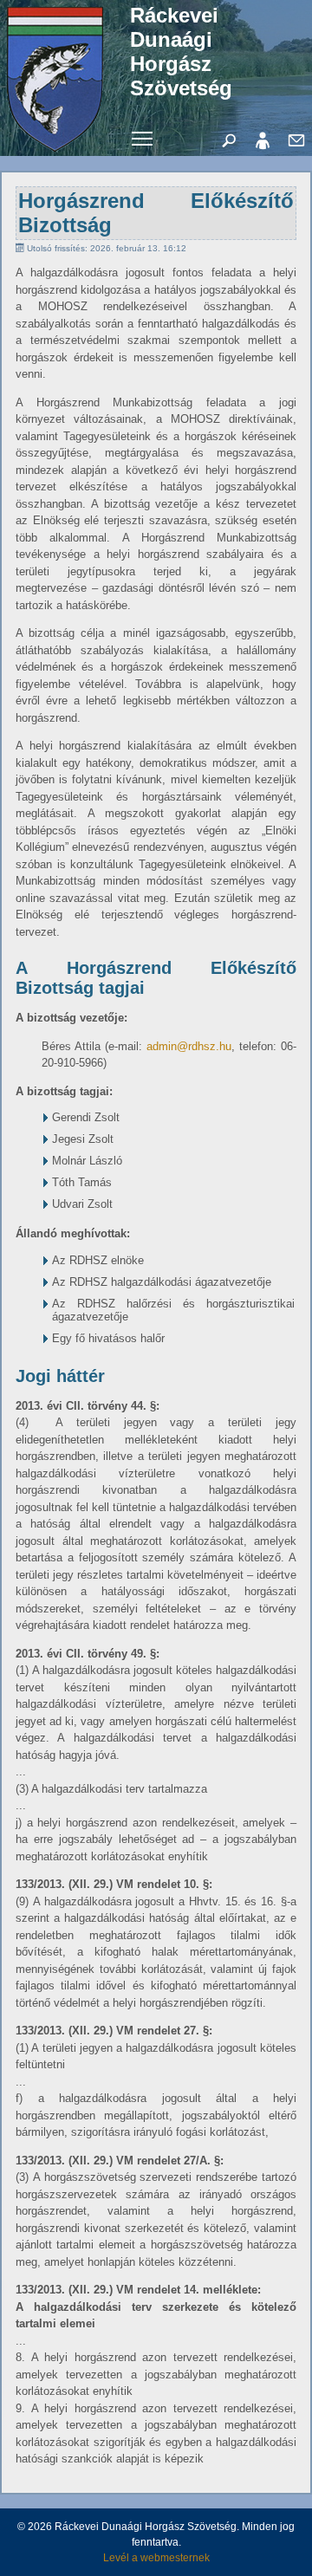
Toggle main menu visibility (143, 137)
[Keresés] (229, 140)
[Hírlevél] (296, 140)
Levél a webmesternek (156, 2558)
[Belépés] (263, 140)
